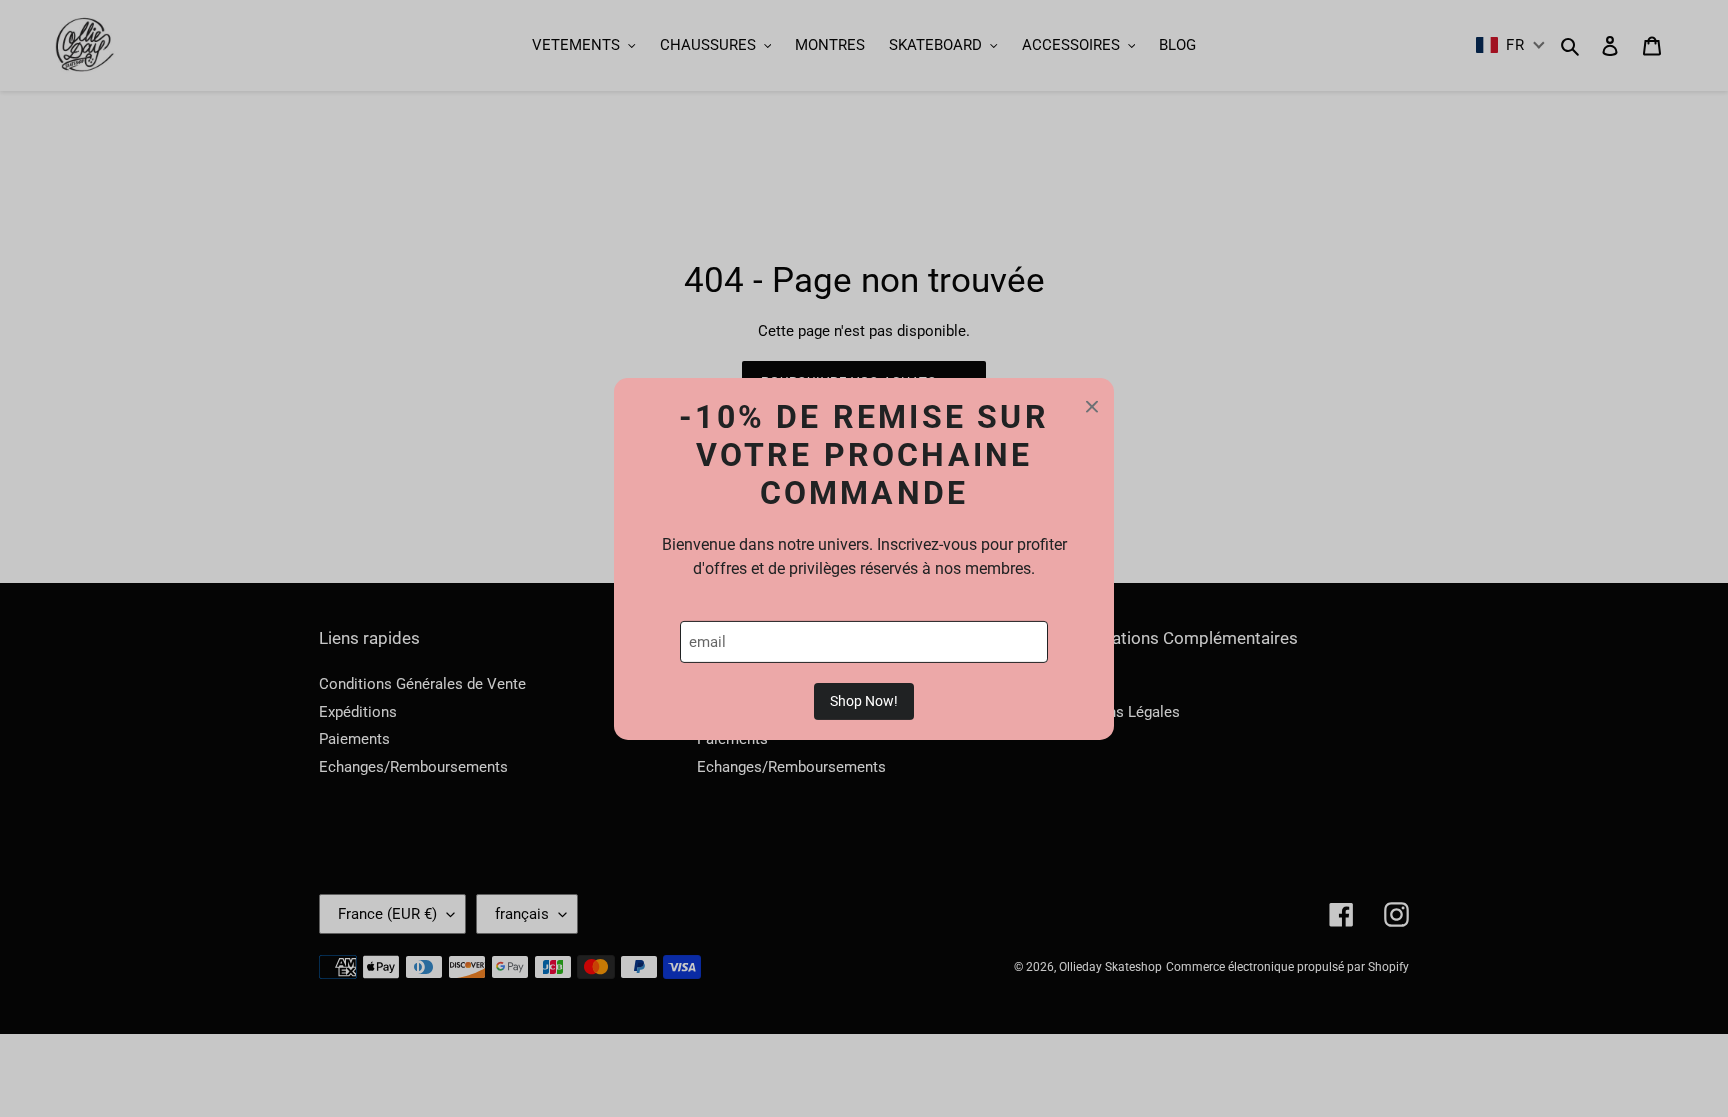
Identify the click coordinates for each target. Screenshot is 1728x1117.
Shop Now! (864, 701)
